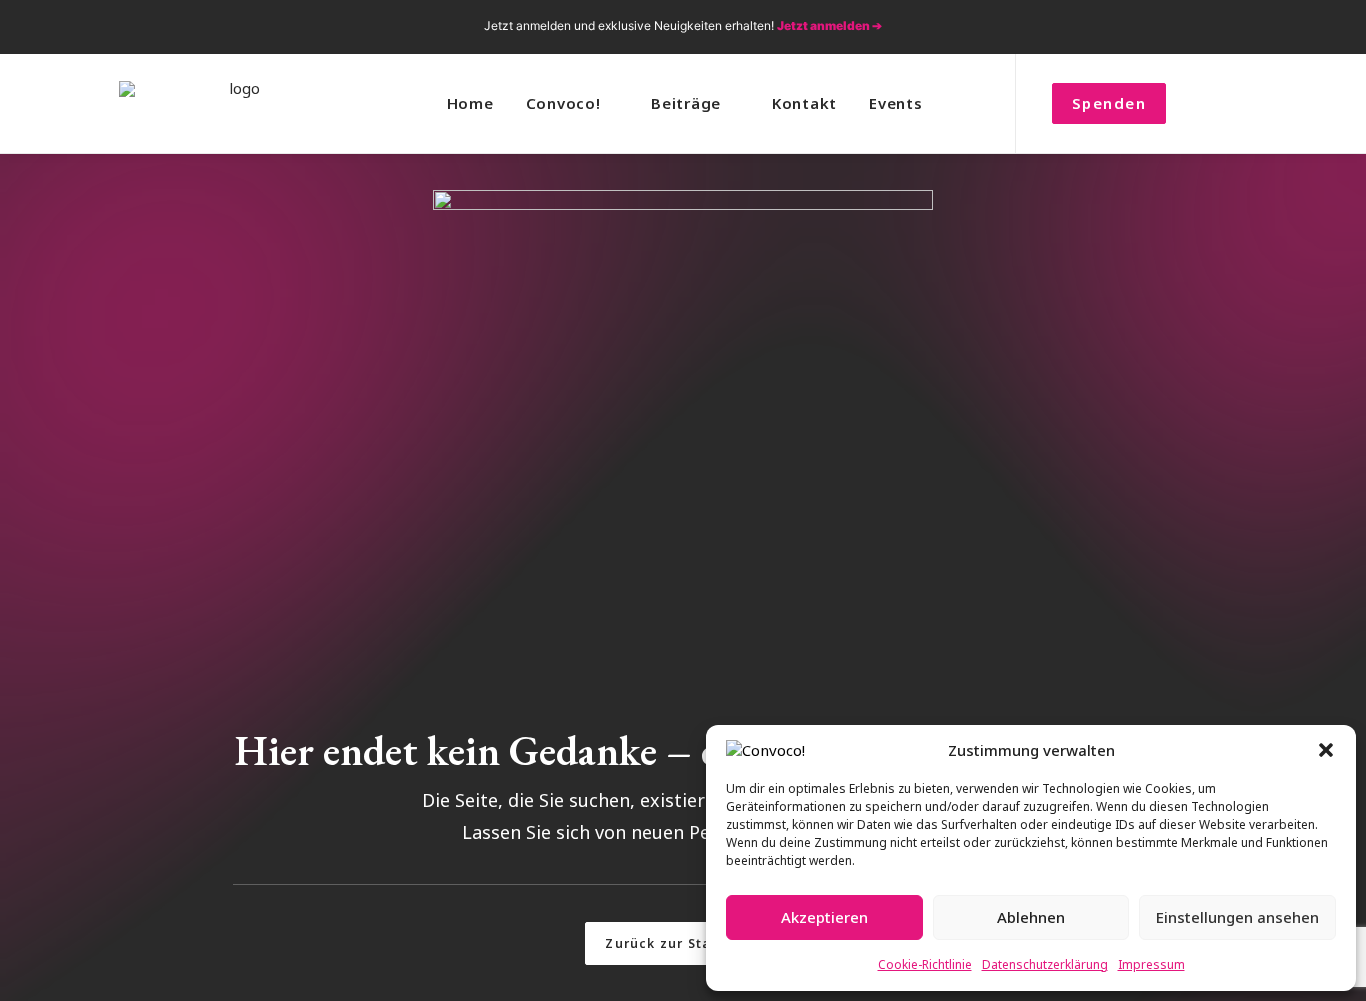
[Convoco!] (237, 103)
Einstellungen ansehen (1237, 917)
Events (896, 103)
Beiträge (686, 103)
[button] (1326, 750)
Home (470, 103)
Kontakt (804, 103)
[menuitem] (1130, 27)
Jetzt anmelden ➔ (829, 25)
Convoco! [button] (563, 103)
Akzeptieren (824, 917)
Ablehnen (1031, 917)
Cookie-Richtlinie (925, 964)
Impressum (1151, 964)
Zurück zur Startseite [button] (682, 943)
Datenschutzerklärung (1045, 964)
